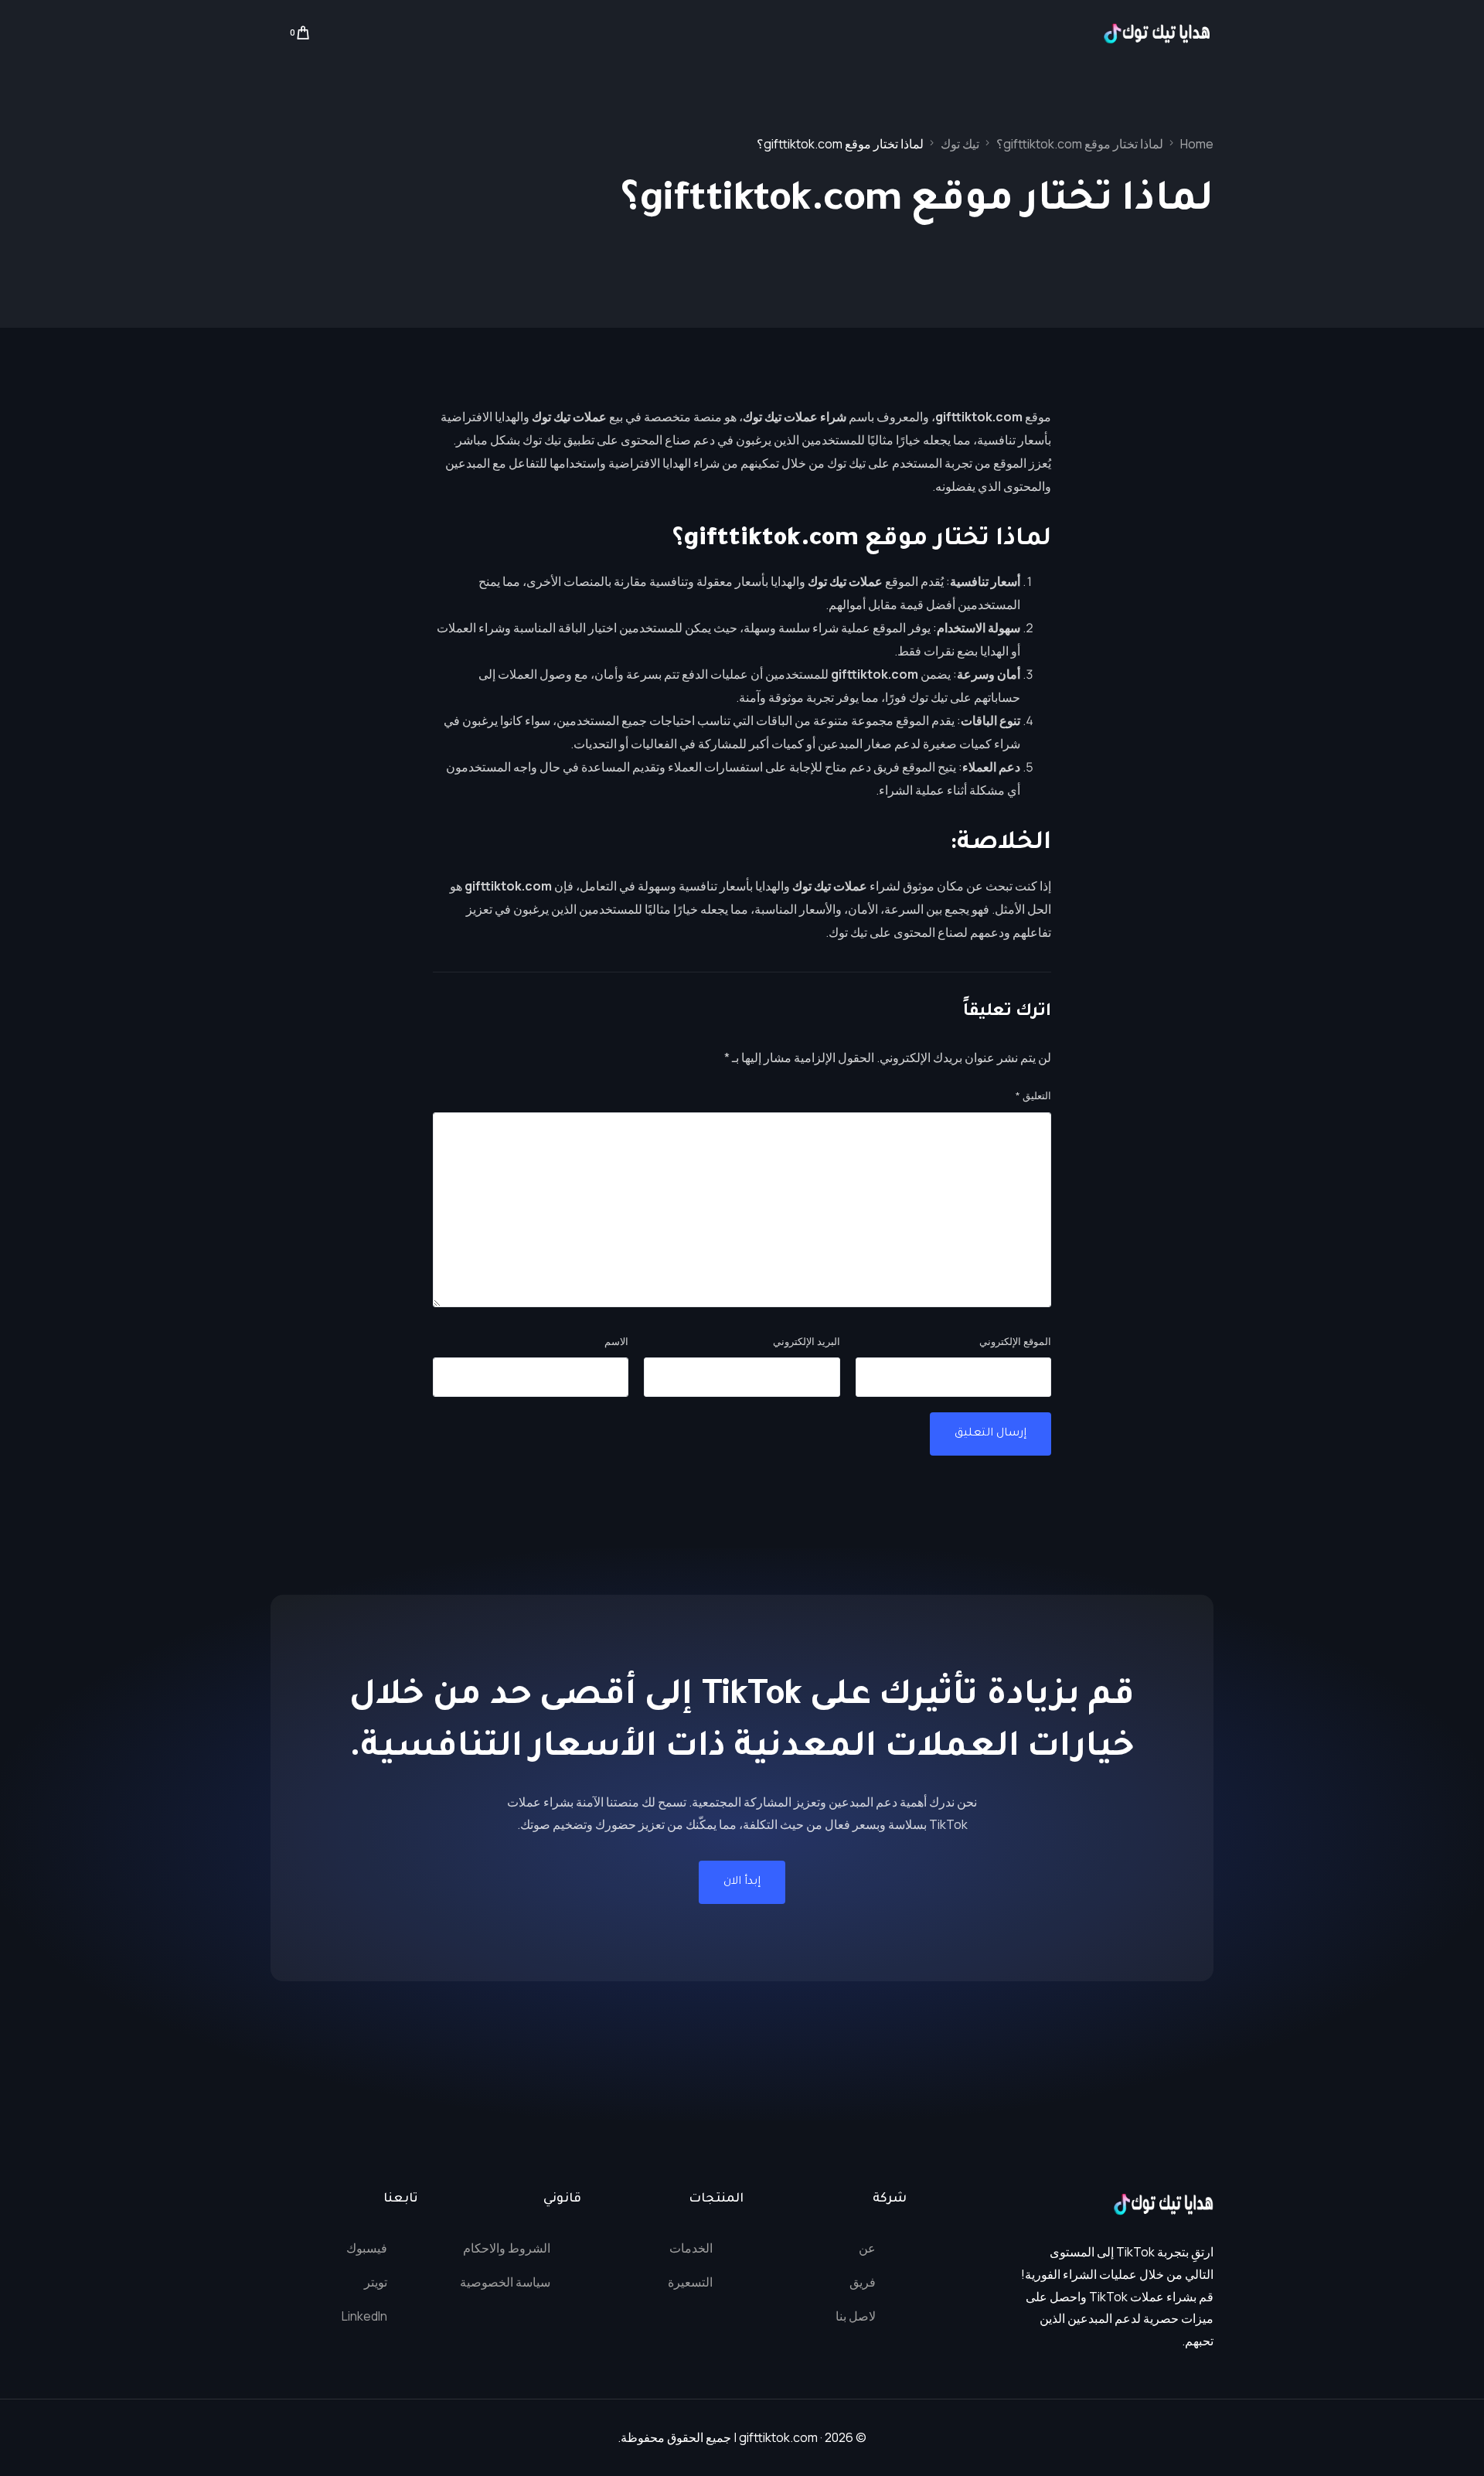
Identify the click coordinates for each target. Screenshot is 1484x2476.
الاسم (616, 1341)
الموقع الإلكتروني (1015, 1341)
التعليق (1033, 1095)
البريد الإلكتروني (807, 1341)
